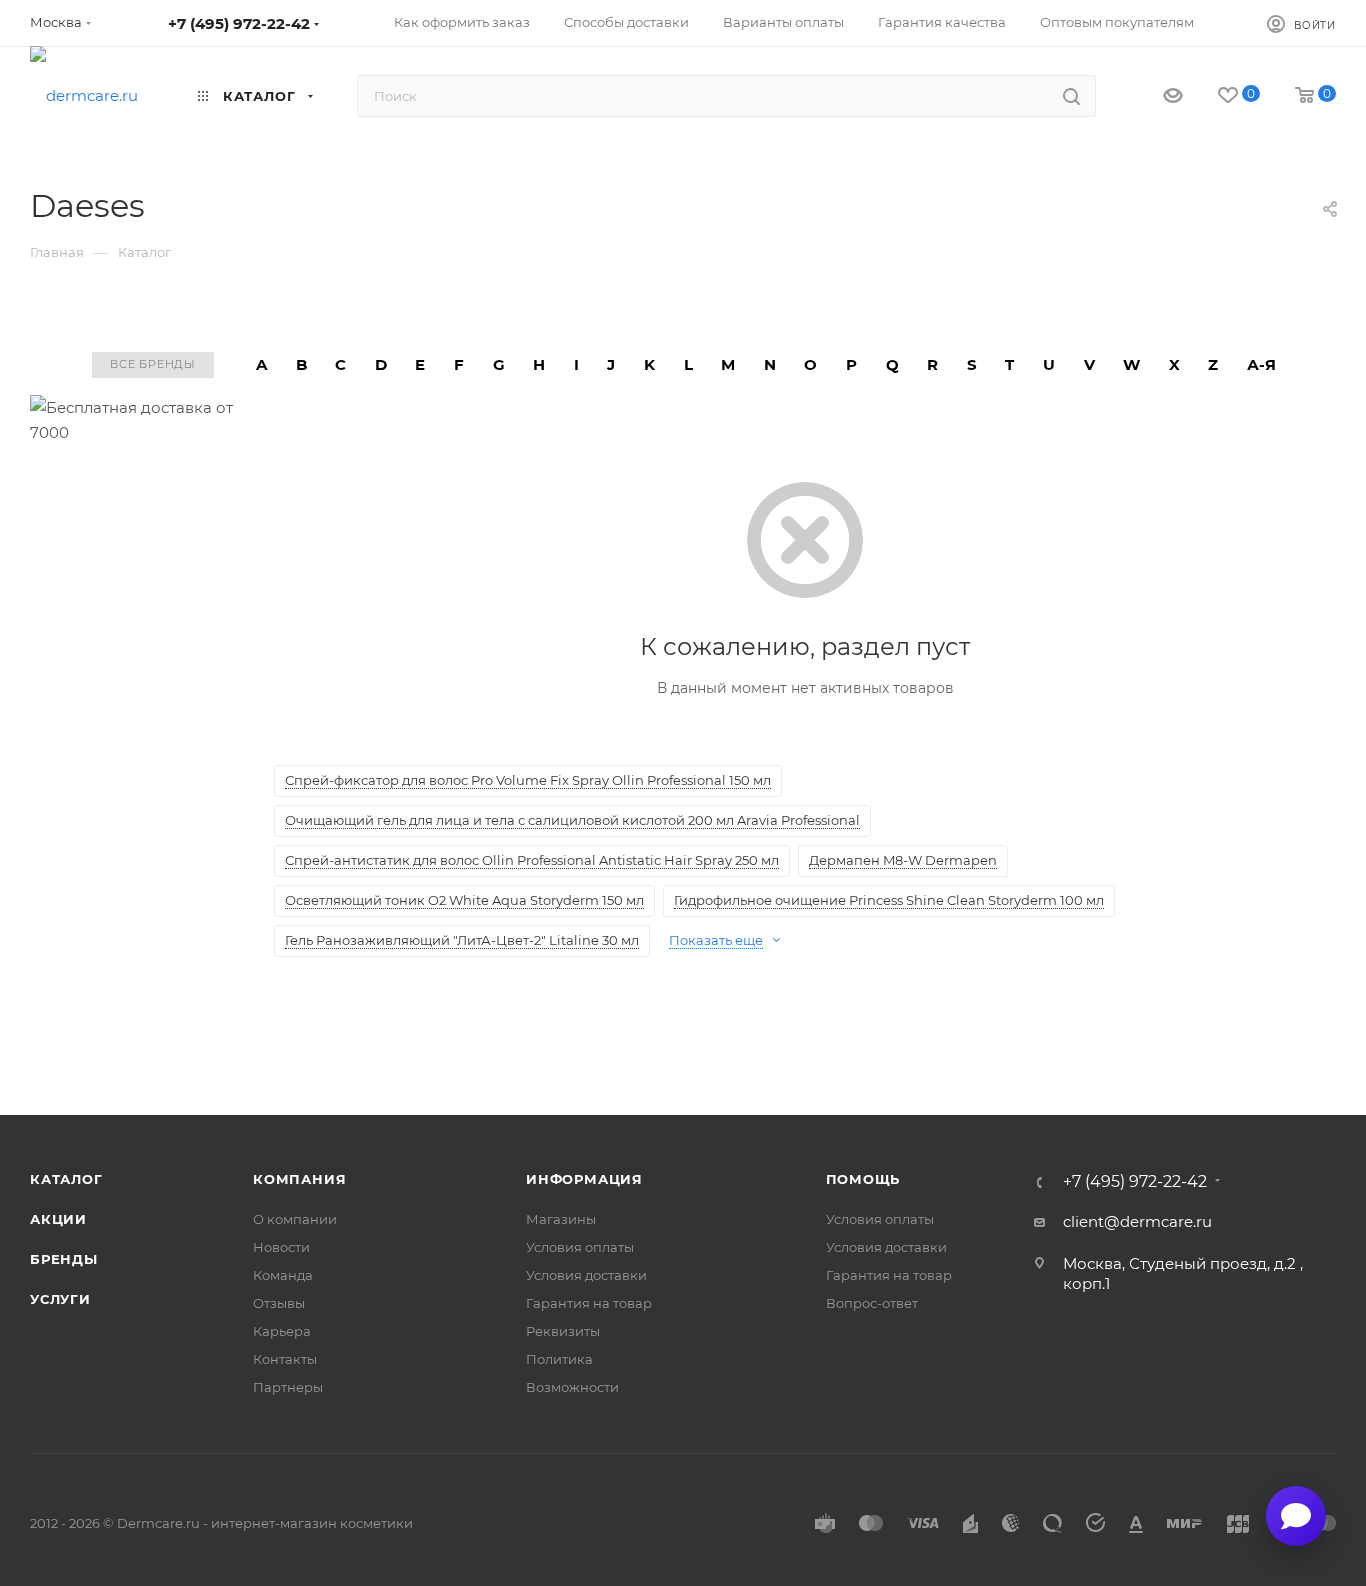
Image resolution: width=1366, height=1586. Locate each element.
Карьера (282, 1331)
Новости (281, 1247)
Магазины (561, 1219)
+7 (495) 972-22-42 (239, 23)
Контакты (285, 1359)
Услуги (60, 1299)
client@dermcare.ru (1137, 1221)
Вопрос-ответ (872, 1303)
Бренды (64, 1259)
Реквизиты (563, 1331)
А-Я (1261, 364)
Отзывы (279, 1303)
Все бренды (153, 364)
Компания (299, 1179)
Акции (58, 1219)
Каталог (66, 1179)
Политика (559, 1359)
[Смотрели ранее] (1155, 96)
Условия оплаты (580, 1247)
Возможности (572, 1387)
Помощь (863, 1179)
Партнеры (288, 1387)
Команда (283, 1275)
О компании (295, 1219)
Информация (584, 1179)
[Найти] (1071, 96)
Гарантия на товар (589, 1303)
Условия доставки (586, 1275)
